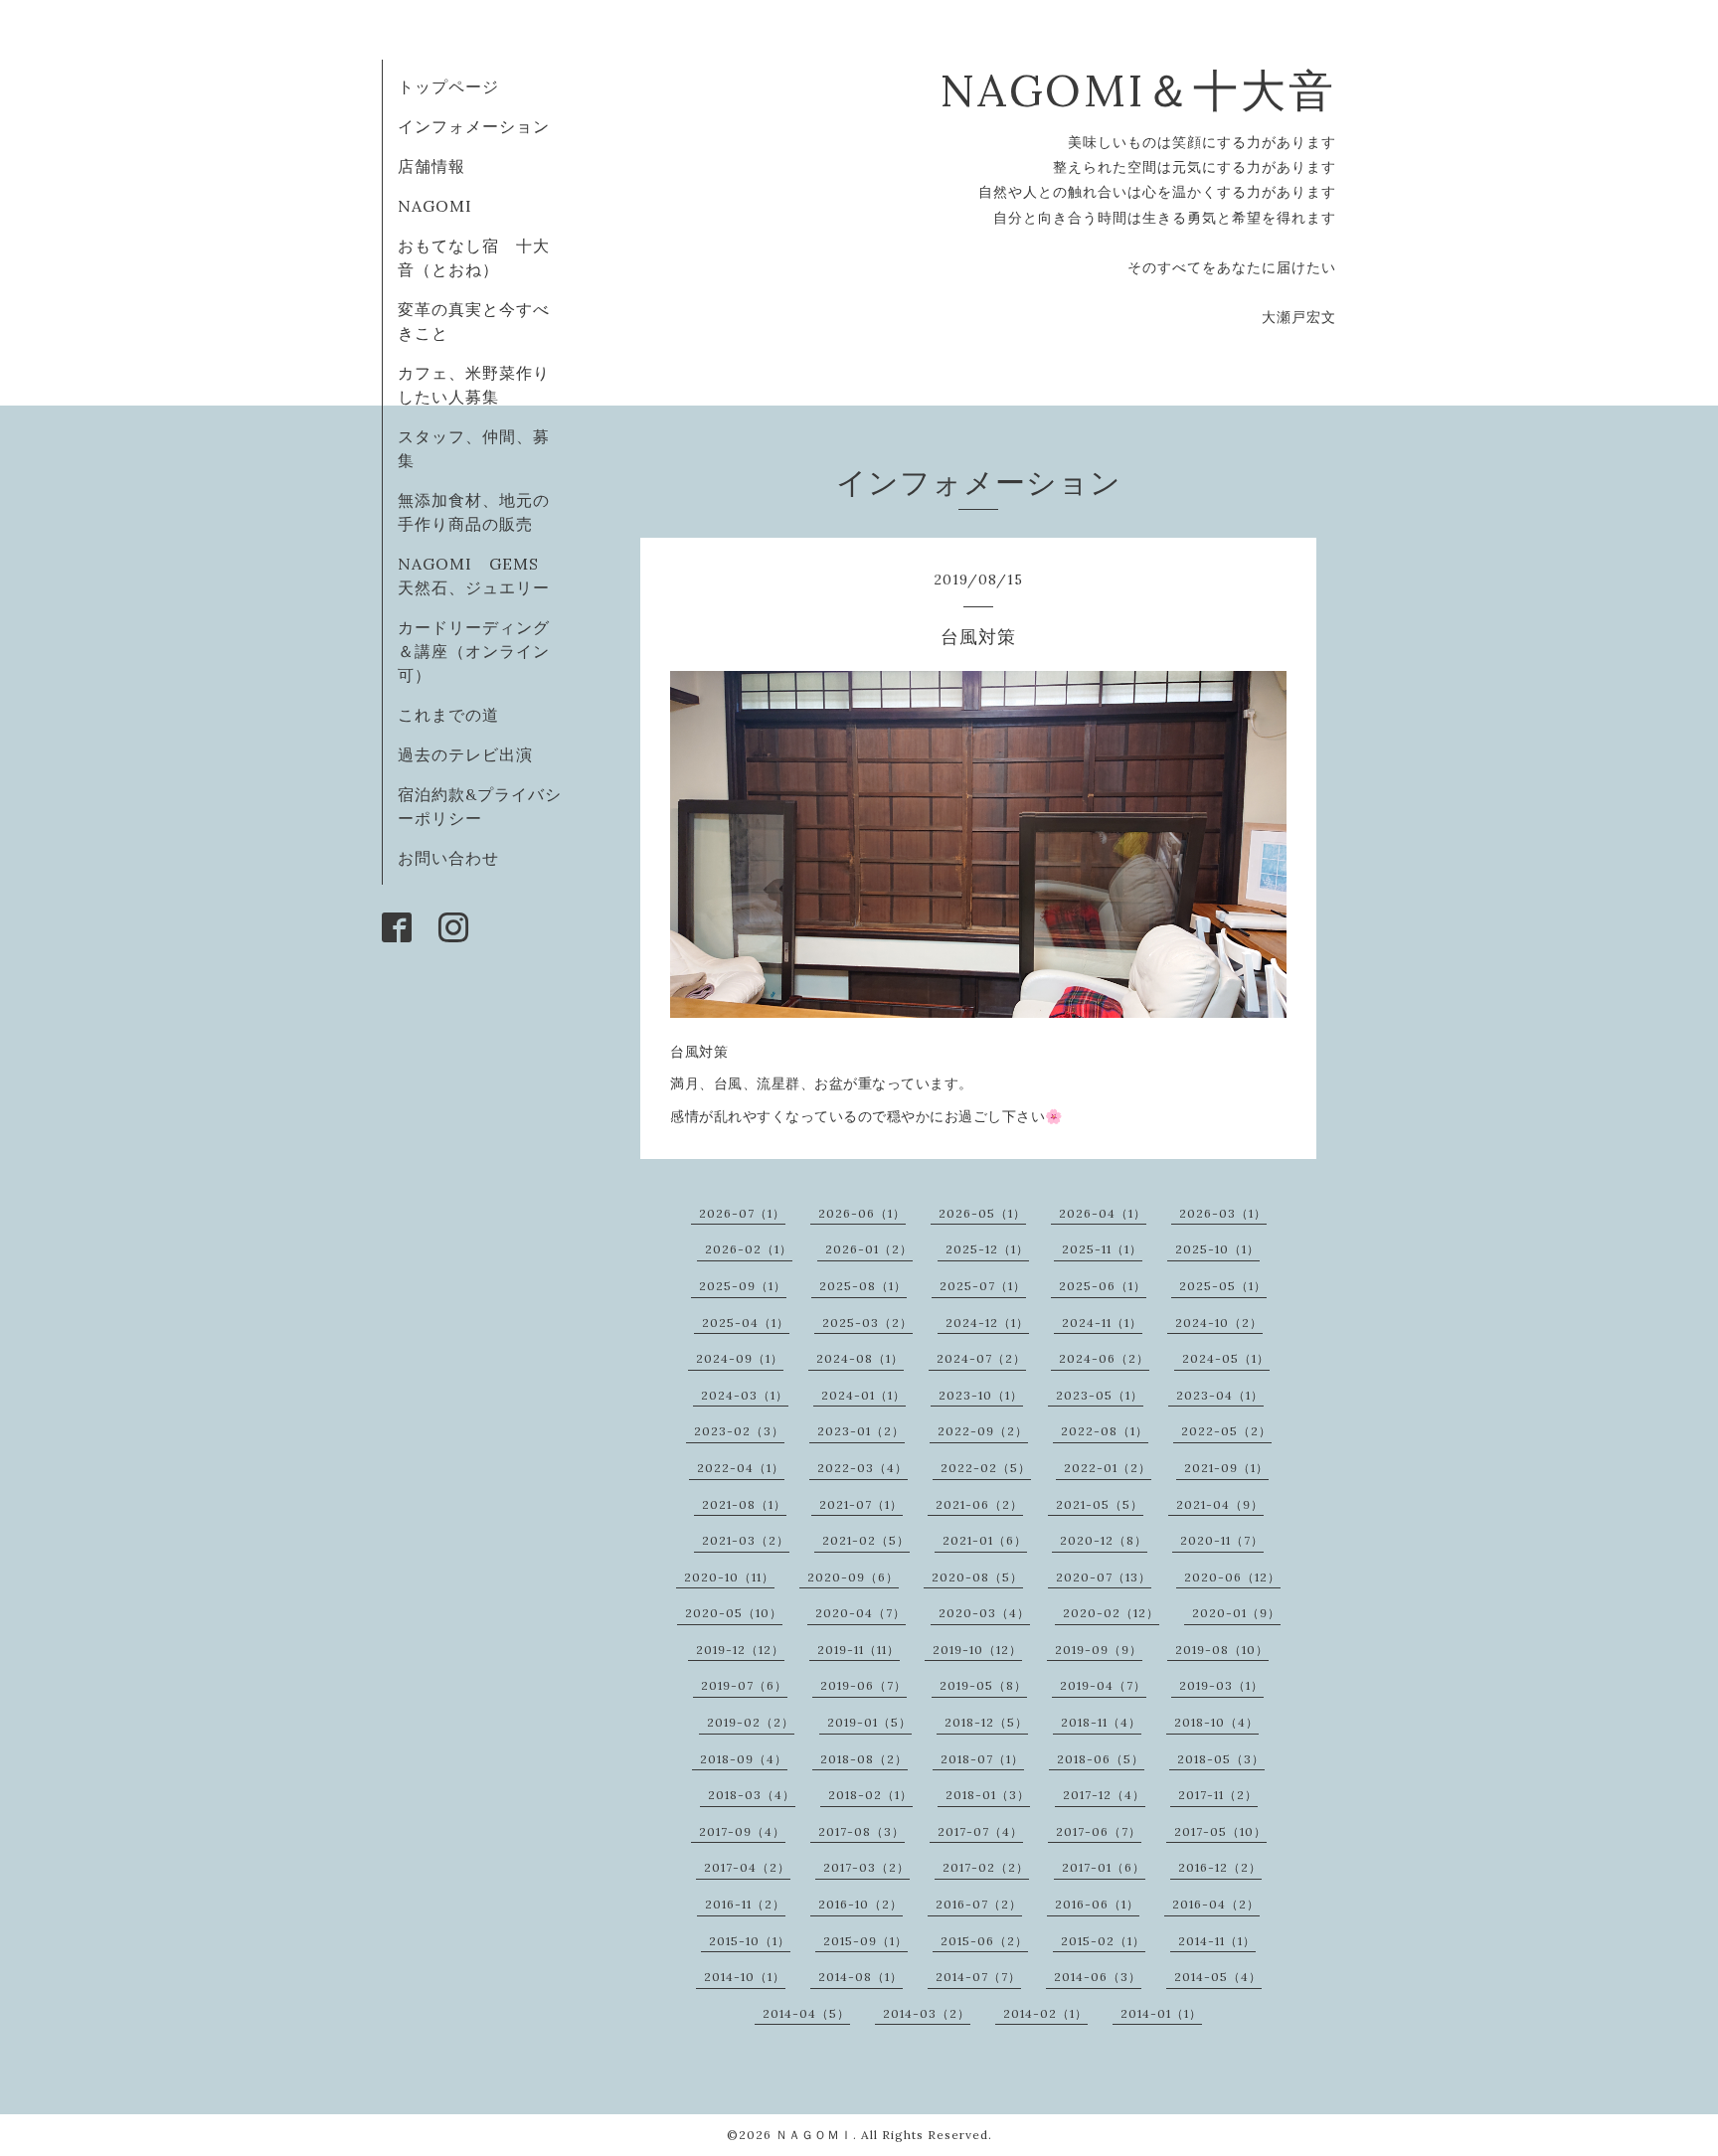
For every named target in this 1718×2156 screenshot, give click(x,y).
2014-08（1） (860, 1977)
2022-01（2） (1108, 1468)
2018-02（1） (870, 1795)
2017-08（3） (861, 1831)
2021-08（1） (744, 1504)
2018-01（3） (988, 1795)
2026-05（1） (982, 1213)
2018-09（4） (744, 1759)
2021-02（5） (866, 1540)
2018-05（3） (1221, 1759)
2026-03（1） (1223, 1213)
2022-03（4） (862, 1468)
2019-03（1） (1221, 1685)
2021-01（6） (985, 1540)
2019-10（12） (977, 1650)
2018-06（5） (1101, 1759)
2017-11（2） (1218, 1795)
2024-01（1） (863, 1395)
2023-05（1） (1100, 1395)
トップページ (448, 86)
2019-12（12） (740, 1650)
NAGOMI (443, 206)
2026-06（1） (862, 1213)
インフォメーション (474, 126)
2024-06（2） (1104, 1358)
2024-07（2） (981, 1358)
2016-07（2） (979, 1904)
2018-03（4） (752, 1795)
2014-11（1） (1217, 1941)
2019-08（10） (1222, 1650)
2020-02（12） (1111, 1613)
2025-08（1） (863, 1286)
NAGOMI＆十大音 (1138, 90)
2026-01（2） (869, 1249)
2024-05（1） (1226, 1358)
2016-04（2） (1216, 1904)
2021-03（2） (746, 1540)
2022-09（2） (983, 1431)
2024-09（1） (740, 1358)
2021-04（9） (1220, 1504)
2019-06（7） (863, 1685)
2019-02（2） (751, 1722)
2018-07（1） (982, 1759)
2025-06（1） (1103, 1286)
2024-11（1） (1102, 1323)
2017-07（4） (980, 1831)
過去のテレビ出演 (465, 754)
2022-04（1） (741, 1468)
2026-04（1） (1103, 1213)
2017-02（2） (986, 1867)
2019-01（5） (869, 1722)
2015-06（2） (984, 1941)
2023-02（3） (739, 1431)
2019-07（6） (744, 1685)
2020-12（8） (1104, 1540)
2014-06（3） (1098, 1977)
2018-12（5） (986, 1722)
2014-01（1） (1161, 2013)
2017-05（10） (1220, 1831)
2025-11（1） (1102, 1249)
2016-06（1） (1097, 1904)
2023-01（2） (861, 1431)
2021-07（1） (861, 1504)
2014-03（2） (927, 2013)
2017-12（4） (1104, 1795)
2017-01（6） (1104, 1867)
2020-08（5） (977, 1577)
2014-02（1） (1045, 2013)
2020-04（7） (860, 1613)
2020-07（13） (1104, 1577)
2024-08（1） (860, 1358)
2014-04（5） (806, 2013)
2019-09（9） (1099, 1650)
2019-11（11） (859, 1650)
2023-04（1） (1220, 1395)
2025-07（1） (983, 1286)
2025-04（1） (746, 1323)
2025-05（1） (1223, 1286)
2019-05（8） (983, 1685)
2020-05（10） (734, 1613)
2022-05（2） (1226, 1431)
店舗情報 (431, 166)
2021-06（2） (979, 1504)
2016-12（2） (1220, 1867)
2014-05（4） (1218, 1977)
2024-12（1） (987, 1323)
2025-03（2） (867, 1323)
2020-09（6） (853, 1577)
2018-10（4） (1216, 1722)
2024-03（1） (745, 1395)
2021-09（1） (1226, 1468)
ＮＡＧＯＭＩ (814, 2135)
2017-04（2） (747, 1867)
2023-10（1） (981, 1395)
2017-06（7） (1099, 1831)
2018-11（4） (1101, 1722)
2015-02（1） (1103, 1941)
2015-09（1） (865, 1941)
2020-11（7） (1222, 1540)
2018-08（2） (864, 1759)
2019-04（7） (1103, 1685)
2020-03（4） (984, 1613)
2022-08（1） (1105, 1431)
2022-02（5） (986, 1468)
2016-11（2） (745, 1904)
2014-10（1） (745, 1977)
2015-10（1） (750, 1941)
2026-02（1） (749, 1249)
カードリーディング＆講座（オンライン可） (474, 651)
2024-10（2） (1219, 1323)
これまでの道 (448, 715)
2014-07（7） (978, 1977)
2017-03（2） (866, 1867)
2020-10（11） (729, 1577)
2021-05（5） (1100, 1504)
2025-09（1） (743, 1286)
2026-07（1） (742, 1213)
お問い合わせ (448, 858)
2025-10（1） (1217, 1249)
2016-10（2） (860, 1904)
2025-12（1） (987, 1249)
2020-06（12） (1232, 1577)
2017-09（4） (742, 1831)
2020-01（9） (1236, 1613)
